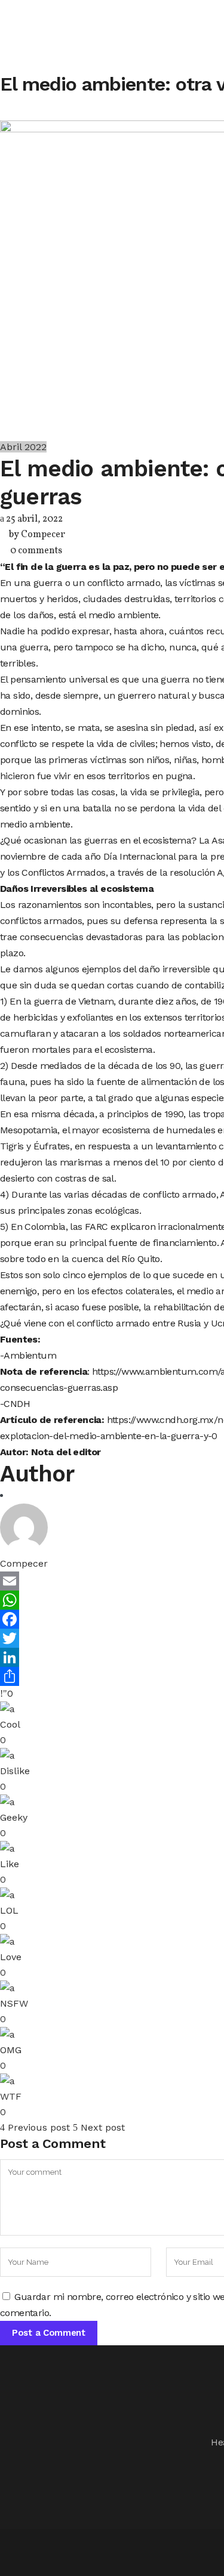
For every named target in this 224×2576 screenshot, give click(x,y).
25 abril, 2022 (33, 519)
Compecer (43, 535)
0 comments (36, 551)
